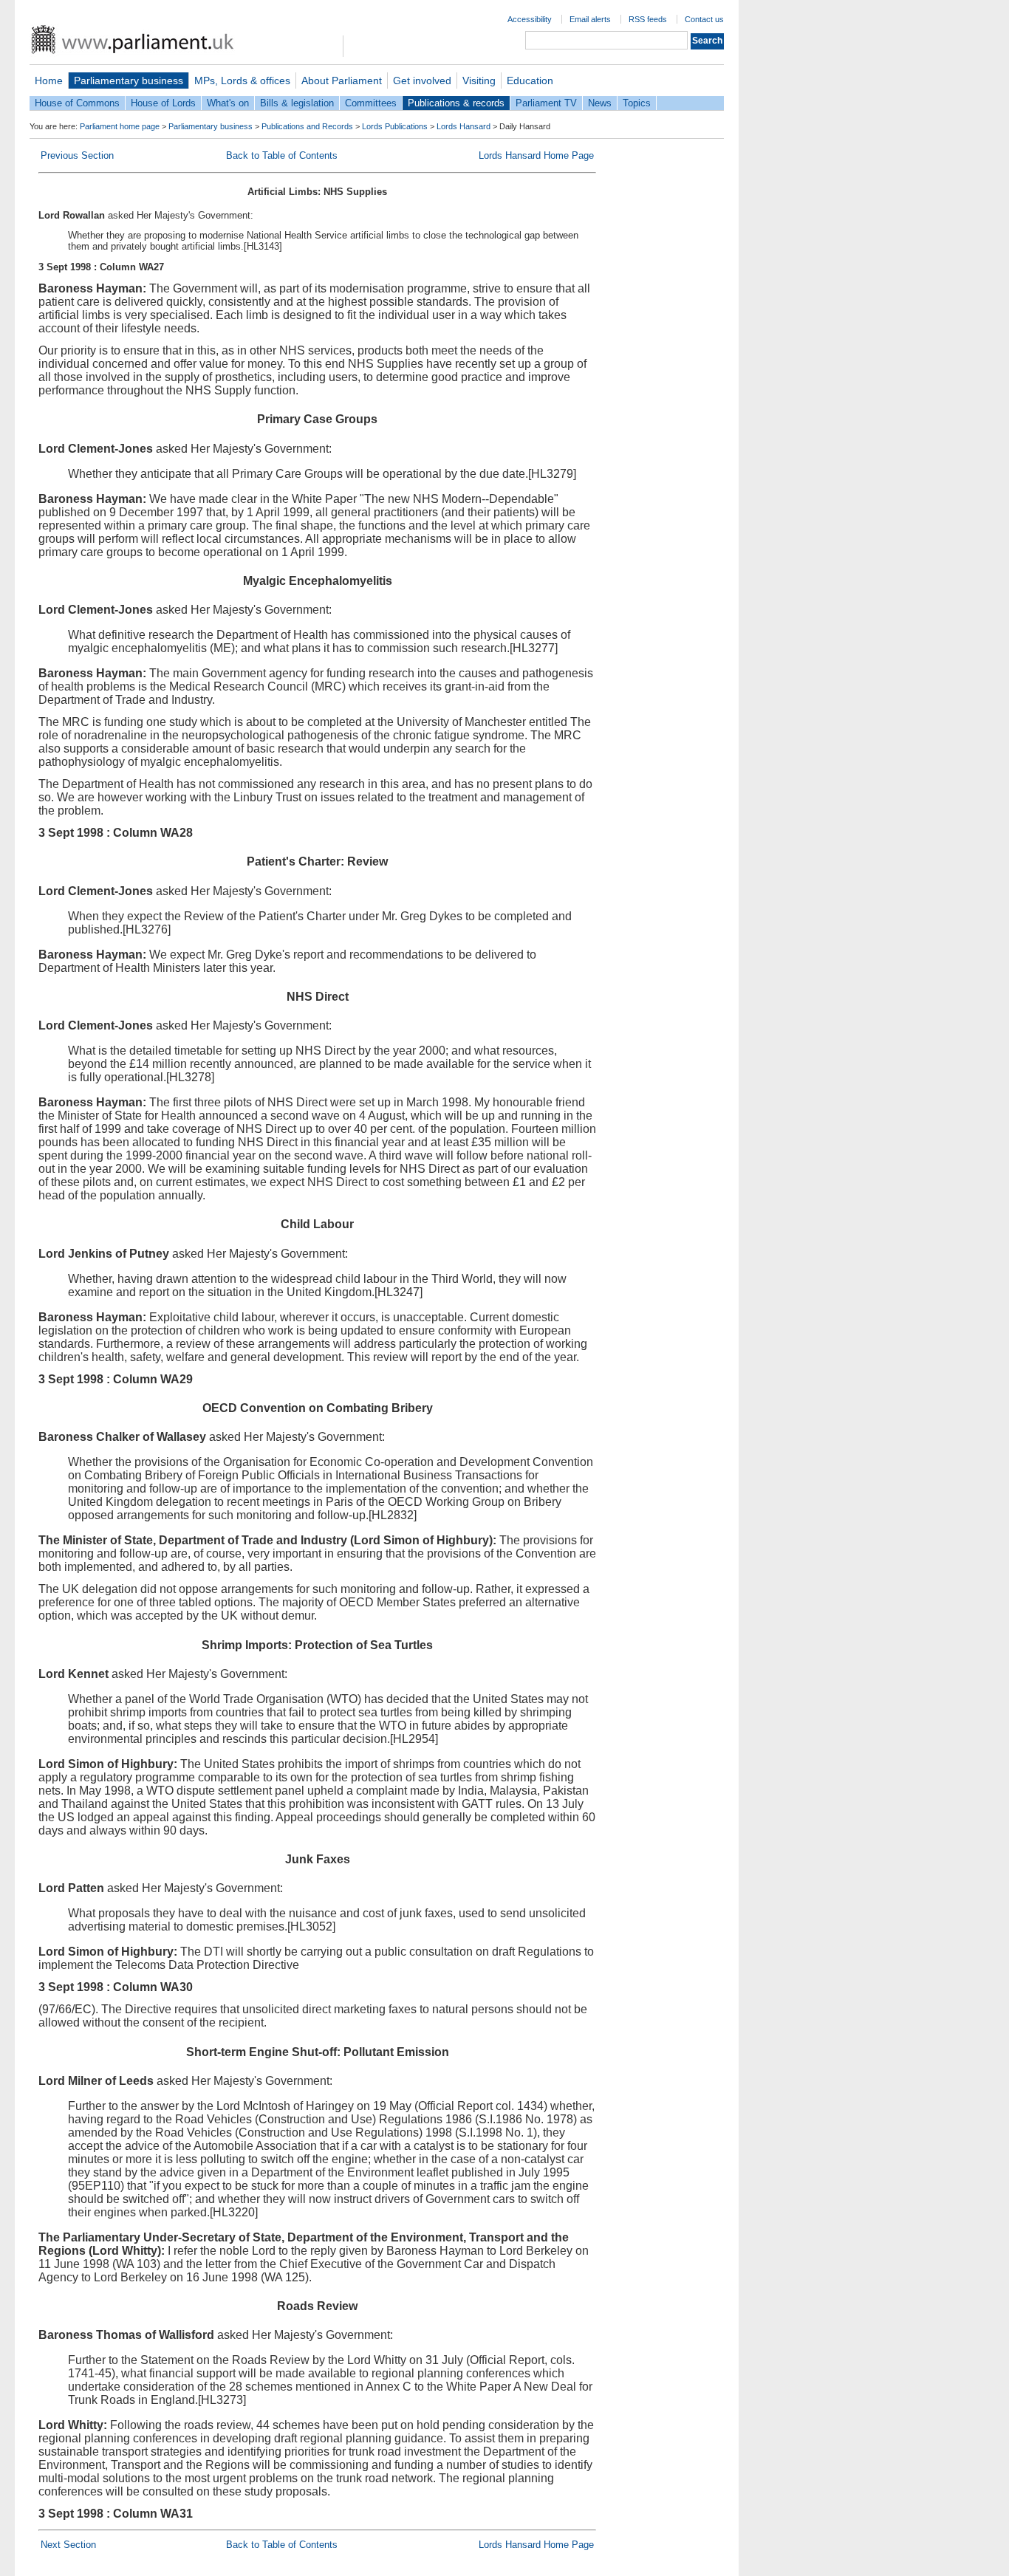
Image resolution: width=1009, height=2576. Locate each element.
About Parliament (342, 80)
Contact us (704, 19)
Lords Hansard (464, 126)
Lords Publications (395, 126)
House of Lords (163, 103)
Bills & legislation (297, 103)
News (600, 103)
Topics (637, 103)
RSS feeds (648, 19)
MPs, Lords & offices (242, 80)
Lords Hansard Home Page (536, 155)
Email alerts (590, 19)
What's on (228, 103)
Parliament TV (546, 103)
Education (530, 80)
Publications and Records (307, 126)
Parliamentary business (129, 80)
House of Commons (77, 103)
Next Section (68, 2545)
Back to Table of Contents (282, 155)
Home (49, 80)
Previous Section (77, 155)
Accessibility (530, 19)
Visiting (479, 80)
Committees (371, 103)
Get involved (422, 80)
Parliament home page (120, 126)
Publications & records (456, 103)
